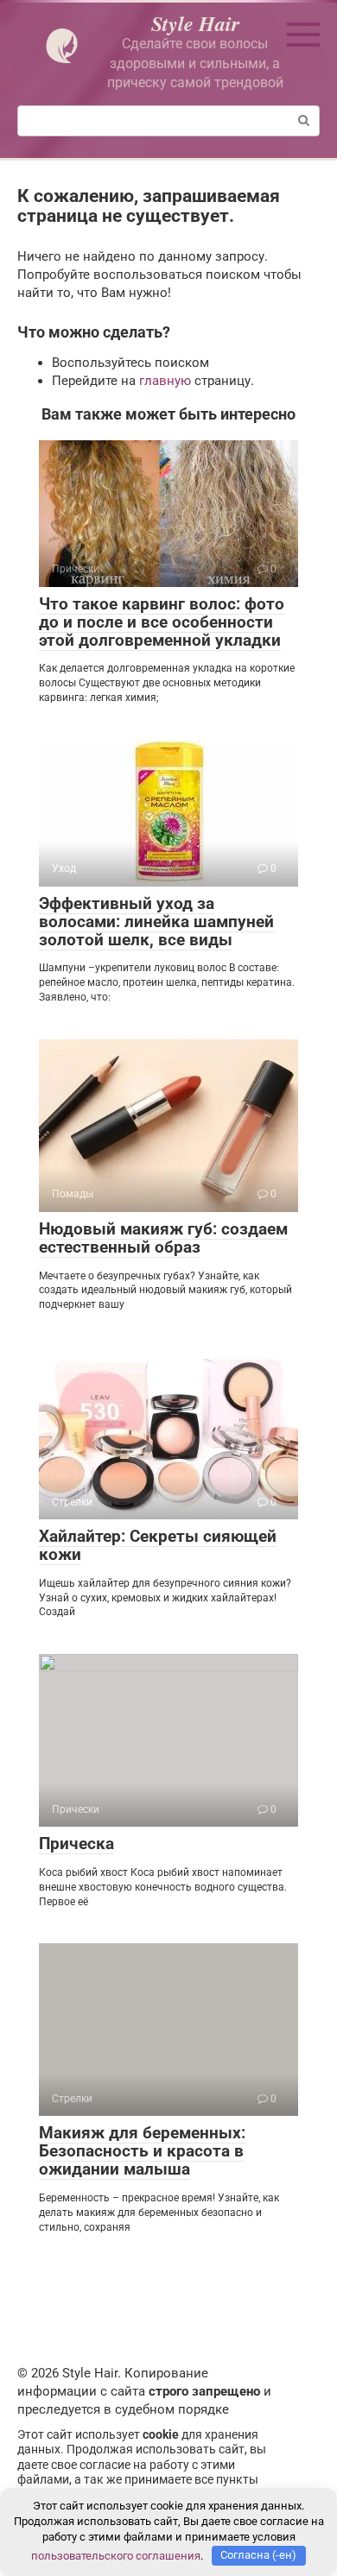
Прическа (76, 1844)
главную (165, 381)
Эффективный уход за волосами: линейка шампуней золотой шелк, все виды (156, 922)
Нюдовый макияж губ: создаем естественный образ (163, 1238)
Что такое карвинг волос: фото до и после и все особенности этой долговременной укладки (162, 622)
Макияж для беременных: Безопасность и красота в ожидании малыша (142, 2151)
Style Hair (195, 23)
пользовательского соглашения (116, 2555)
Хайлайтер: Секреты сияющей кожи (158, 1545)
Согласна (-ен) (258, 2555)
